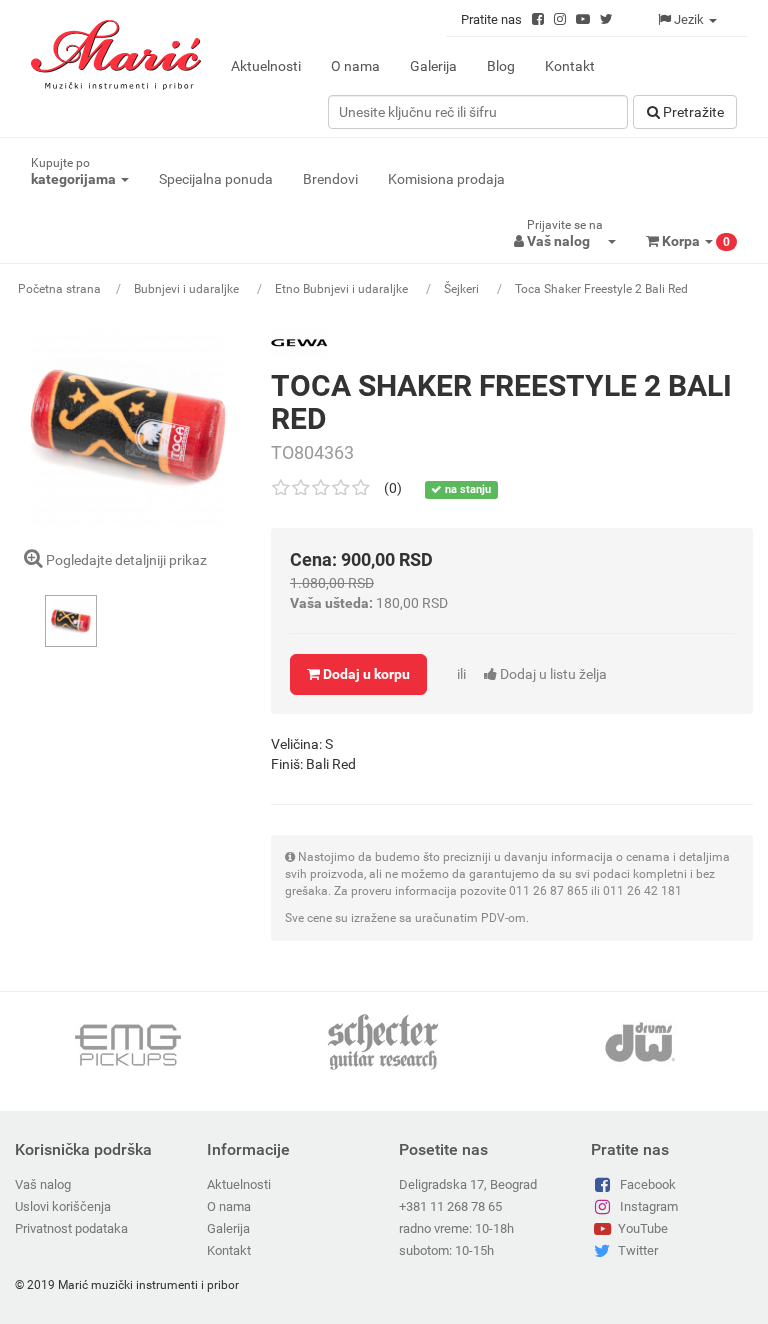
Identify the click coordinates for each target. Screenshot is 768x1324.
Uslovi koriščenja (63, 1206)
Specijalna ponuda (216, 179)
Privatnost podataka (71, 1228)
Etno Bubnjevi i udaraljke (343, 289)
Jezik (689, 19)
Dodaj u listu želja (532, 674)
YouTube (643, 1228)
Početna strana (59, 289)
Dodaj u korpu (365, 674)
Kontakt (570, 66)
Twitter (638, 1250)
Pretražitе (692, 112)
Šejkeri (463, 289)
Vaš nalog (43, 1184)
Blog (501, 66)
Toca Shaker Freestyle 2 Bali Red (601, 289)
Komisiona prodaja (446, 179)
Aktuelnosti (266, 66)
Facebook (648, 1184)
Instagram (649, 1206)
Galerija (433, 66)
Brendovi (330, 179)
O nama (355, 66)
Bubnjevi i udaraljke (188, 289)
